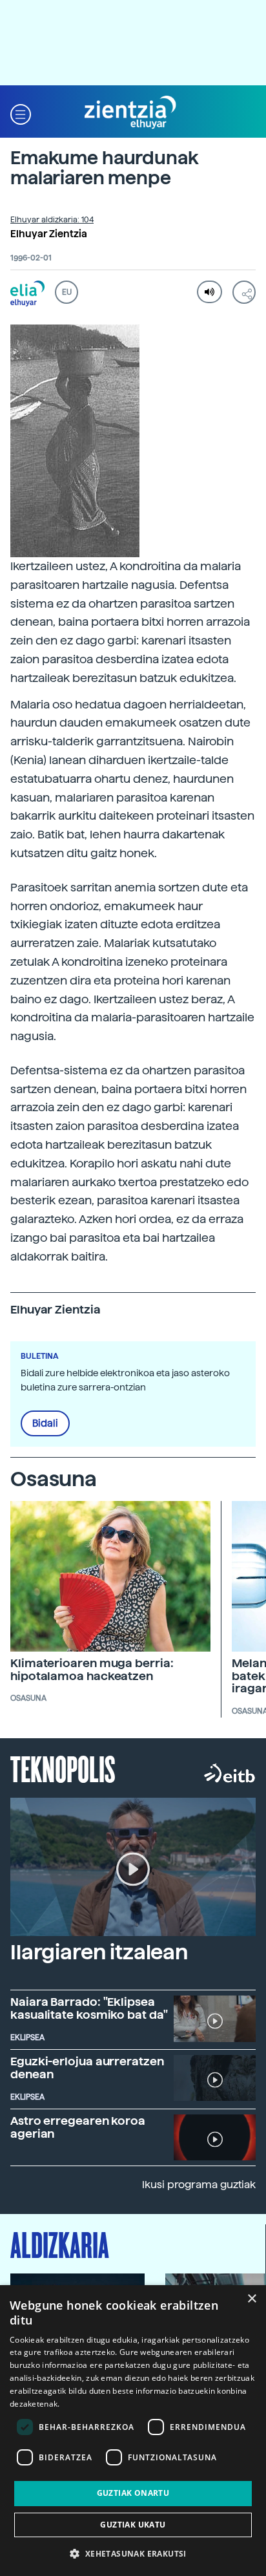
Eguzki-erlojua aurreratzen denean (87, 2068)
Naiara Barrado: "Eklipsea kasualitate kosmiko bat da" (89, 2008)
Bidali (45, 1423)
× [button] (251, 2299)
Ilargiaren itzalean (99, 1952)
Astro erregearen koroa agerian (78, 2127)
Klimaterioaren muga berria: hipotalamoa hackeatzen (92, 1669)
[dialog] (133, 2431)
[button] (21, 113)
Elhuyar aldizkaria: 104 (52, 220)
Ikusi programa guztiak (199, 2185)
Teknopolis (63, 1768)
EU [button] (67, 292)
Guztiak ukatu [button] (133, 2525)
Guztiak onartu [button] (133, 2493)
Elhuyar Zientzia (49, 234)
